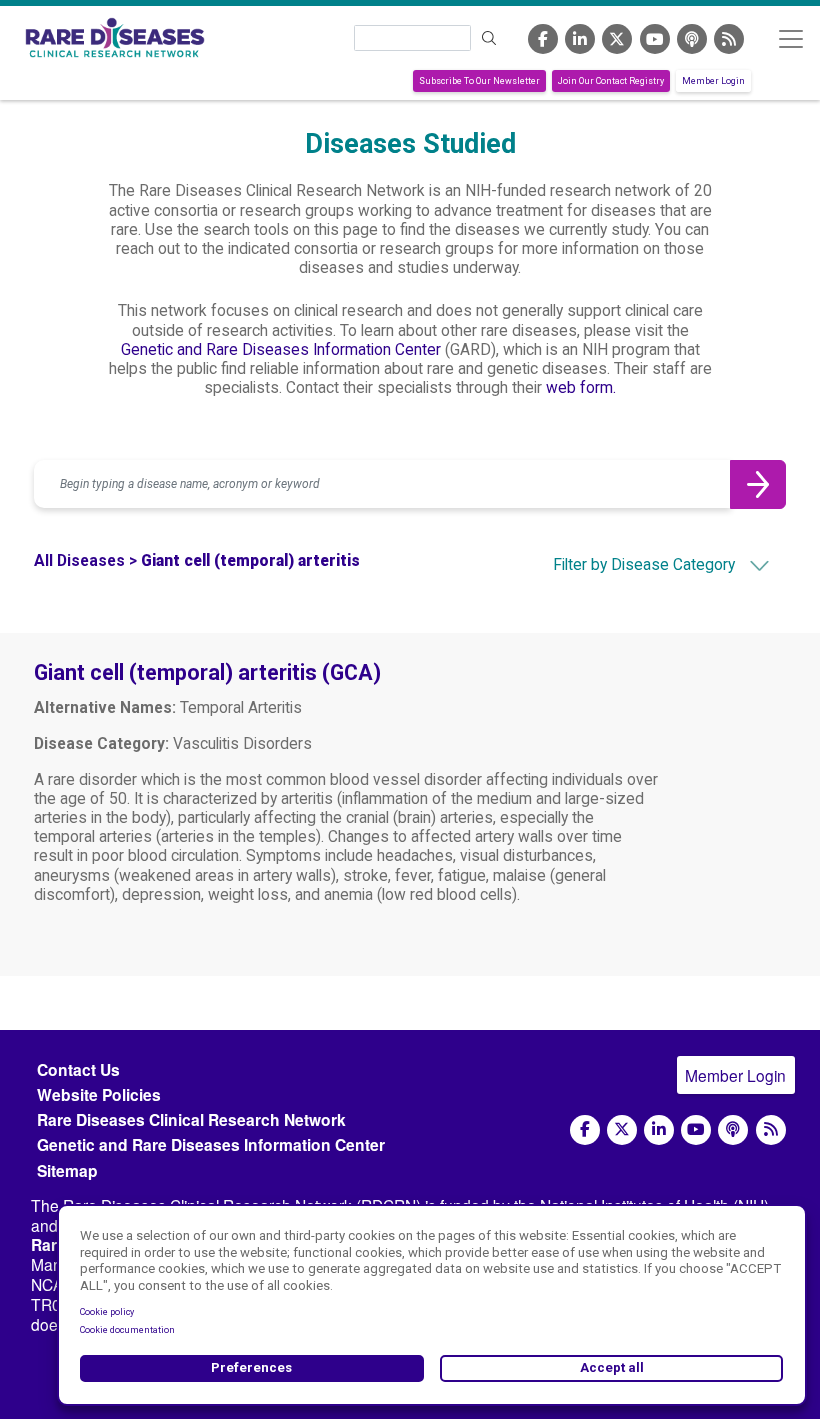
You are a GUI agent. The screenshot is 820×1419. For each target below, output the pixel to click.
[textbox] (627, 565)
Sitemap (67, 1170)
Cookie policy (107, 1312)
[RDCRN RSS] (729, 39)
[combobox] (627, 565)
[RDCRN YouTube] (655, 39)
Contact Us (78, 1069)
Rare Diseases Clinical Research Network (191, 1119)
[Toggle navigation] (790, 38)
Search (489, 38)
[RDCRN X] (617, 39)
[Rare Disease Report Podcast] (733, 1130)
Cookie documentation (127, 1330)
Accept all (612, 1367)
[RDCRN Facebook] (543, 39)
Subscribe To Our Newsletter (479, 81)
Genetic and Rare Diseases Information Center (281, 350)
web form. (581, 388)
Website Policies (99, 1094)
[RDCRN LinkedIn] (580, 39)
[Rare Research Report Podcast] (692, 39)
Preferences (251, 1367)
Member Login (713, 81)
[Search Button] (757, 484)
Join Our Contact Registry (611, 81)
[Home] (115, 37)
